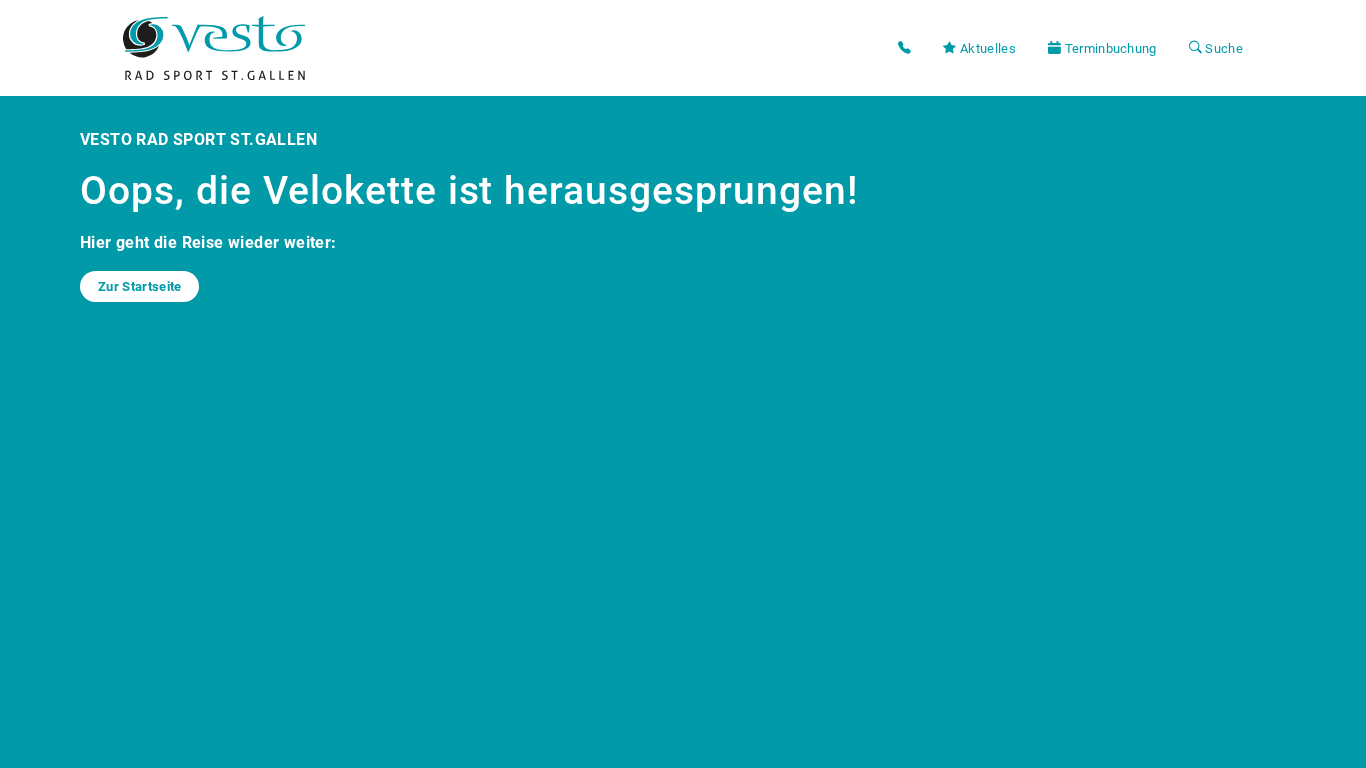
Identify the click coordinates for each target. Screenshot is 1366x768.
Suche (1222, 48)
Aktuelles (986, 48)
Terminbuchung (1108, 48)
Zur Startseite (139, 286)
